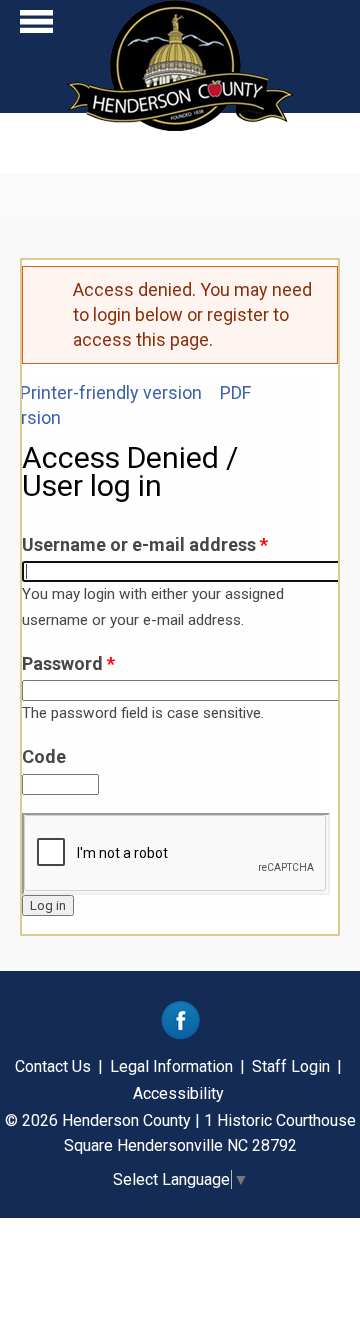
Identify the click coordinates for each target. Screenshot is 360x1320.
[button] (36, 26)
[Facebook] (180, 1034)
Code (44, 756)
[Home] (180, 124)
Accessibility (178, 1093)
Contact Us (53, 1066)
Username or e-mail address (145, 544)
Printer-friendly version (111, 392)
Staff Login (291, 1066)
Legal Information (171, 1066)
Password (68, 663)
